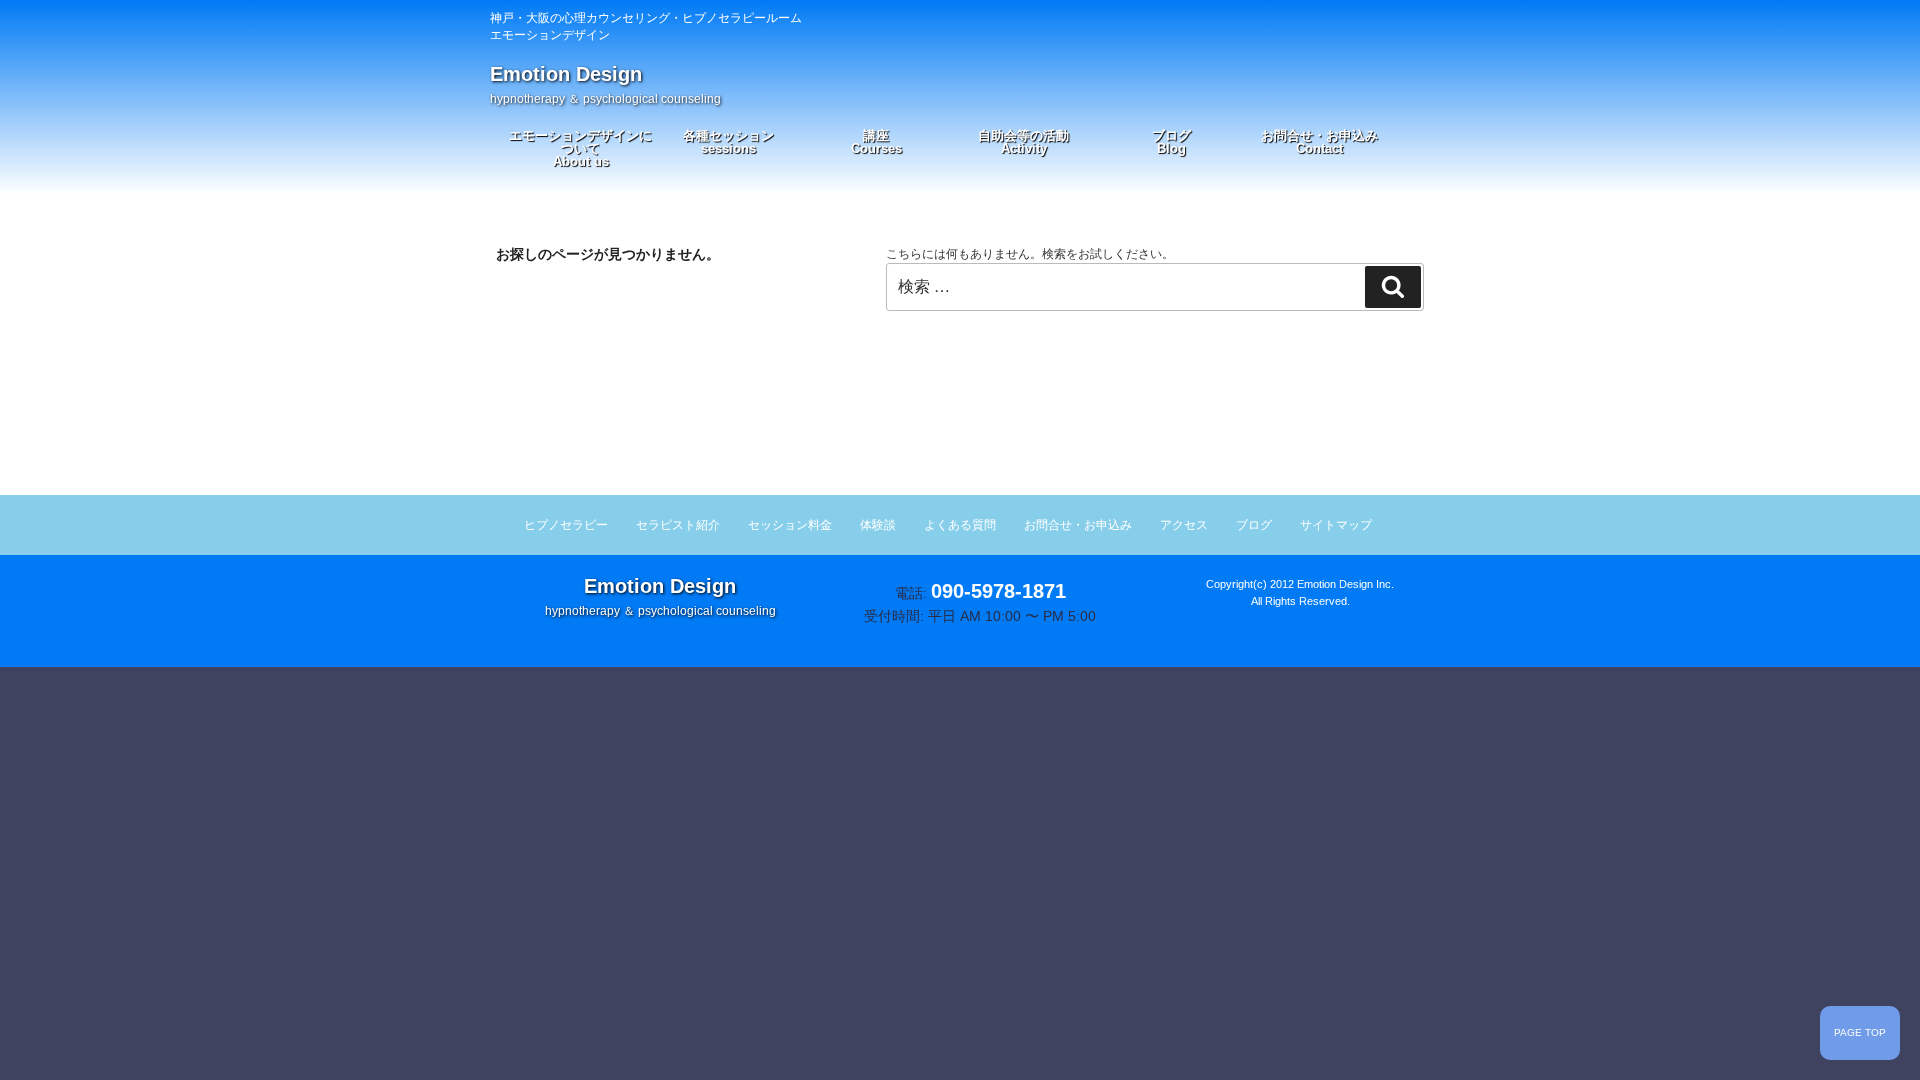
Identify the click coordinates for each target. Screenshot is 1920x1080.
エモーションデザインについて (580, 148)
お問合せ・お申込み (1319, 142)
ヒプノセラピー (566, 525)
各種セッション (728, 142)
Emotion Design (605, 84)
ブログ (1171, 142)
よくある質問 (960, 525)
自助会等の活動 (1023, 142)
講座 (876, 142)
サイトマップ (1336, 525)
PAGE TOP (1860, 1032)
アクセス (1184, 525)
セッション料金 (790, 525)
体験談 (878, 525)
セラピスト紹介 (678, 525)
